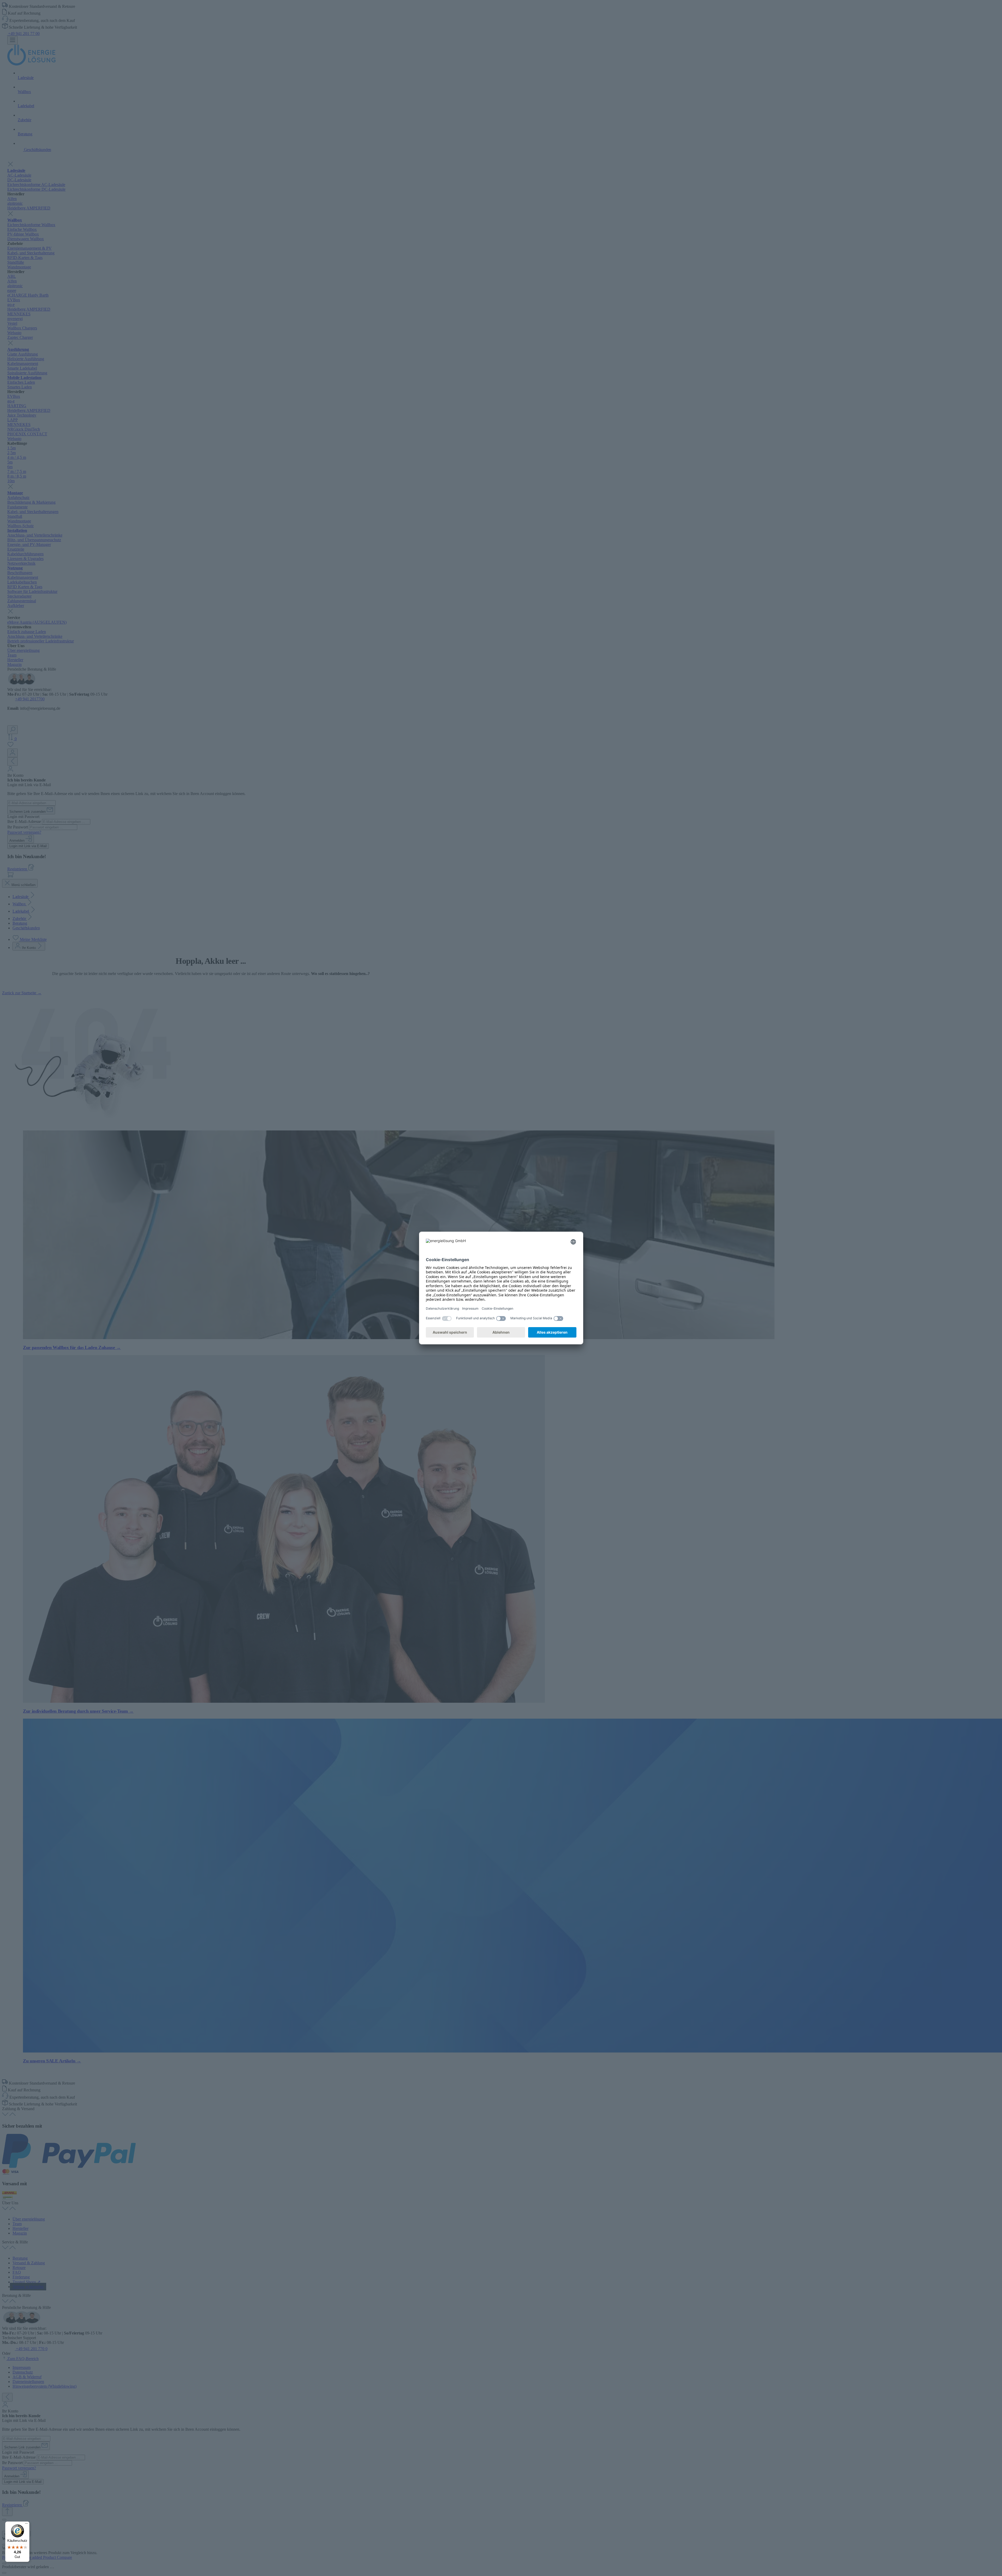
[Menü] (26, 2525)
